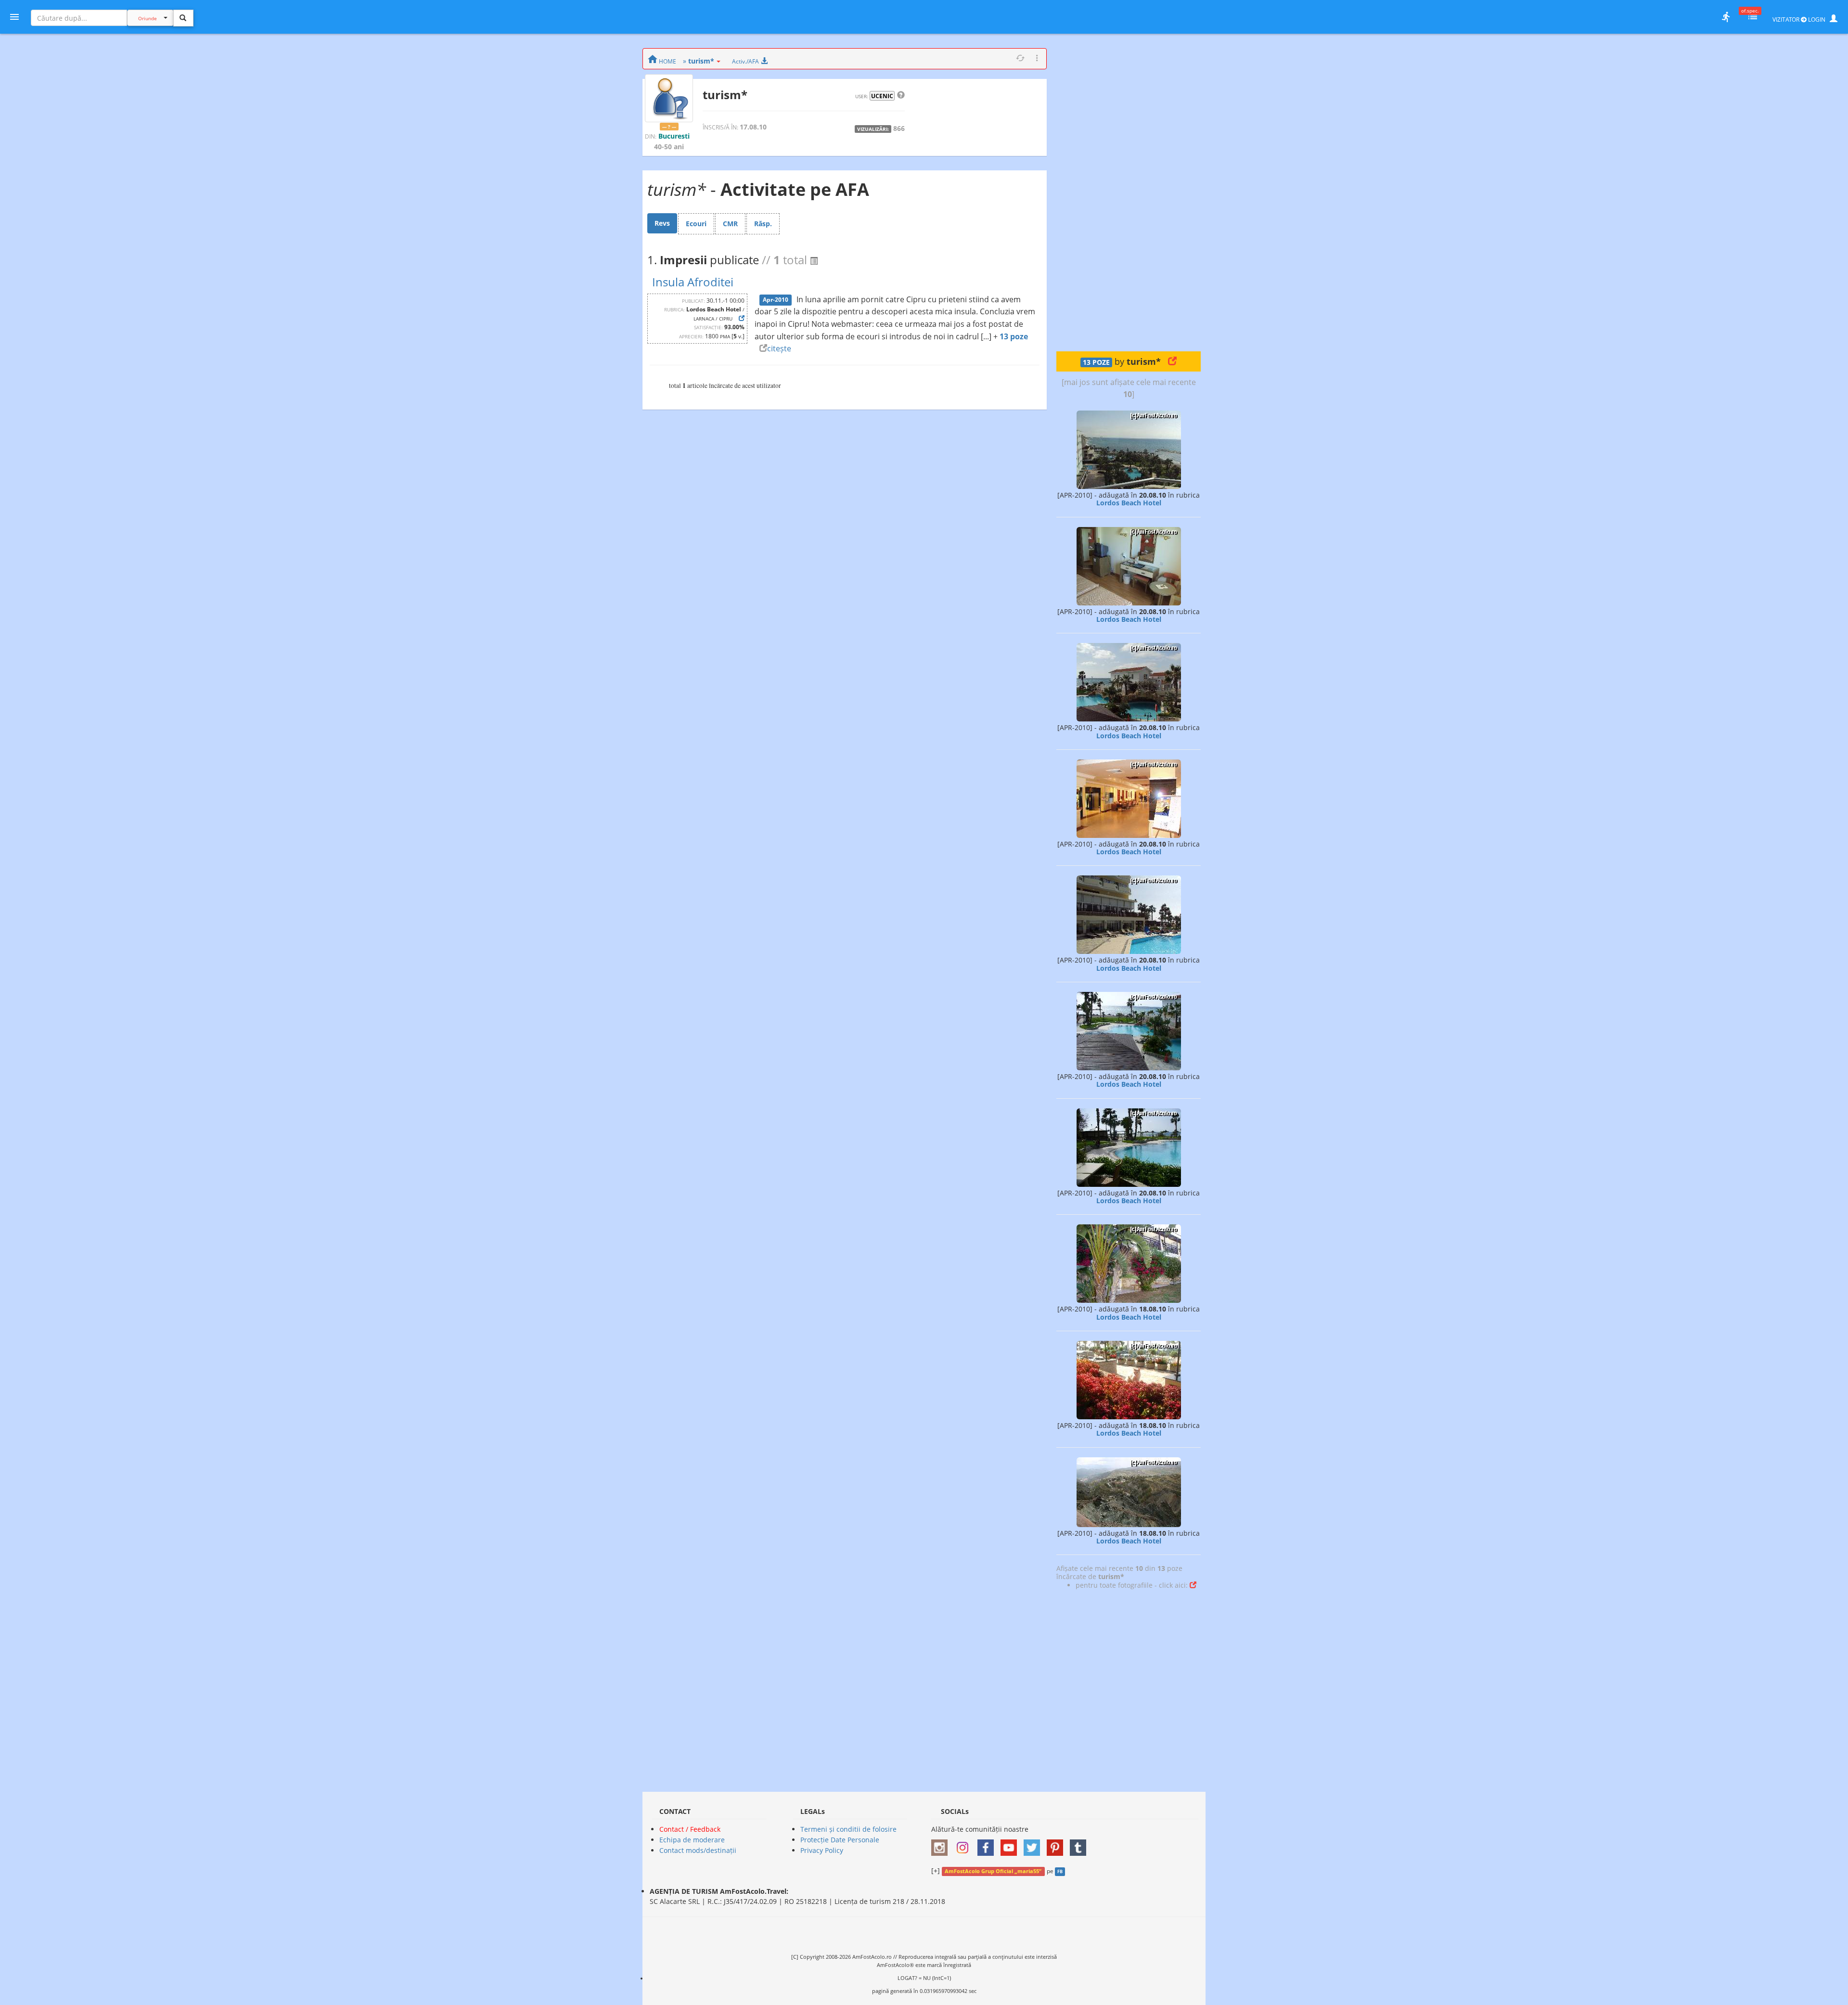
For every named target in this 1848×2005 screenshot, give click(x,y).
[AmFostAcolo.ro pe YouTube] (1011, 1844)
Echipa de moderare (692, 1840)
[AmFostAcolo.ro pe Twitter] (1034, 1844)
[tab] (662, 223)
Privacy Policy (822, 1850)
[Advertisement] (1129, 193)
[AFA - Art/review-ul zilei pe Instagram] (942, 1844)
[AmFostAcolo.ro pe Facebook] (988, 1844)
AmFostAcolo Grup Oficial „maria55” (993, 1871)
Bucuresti (674, 136)
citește (779, 348)
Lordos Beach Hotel (1129, 503)
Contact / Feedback (690, 1829)
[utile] (1726, 17)
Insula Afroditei (693, 282)
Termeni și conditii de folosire (848, 1829)
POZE (1096, 362)
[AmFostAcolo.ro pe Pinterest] (1057, 1844)
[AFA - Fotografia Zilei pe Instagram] (965, 1844)
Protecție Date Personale (840, 1840)
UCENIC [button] (882, 96)
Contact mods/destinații (698, 1850)
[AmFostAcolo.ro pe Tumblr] (1080, 1844)
